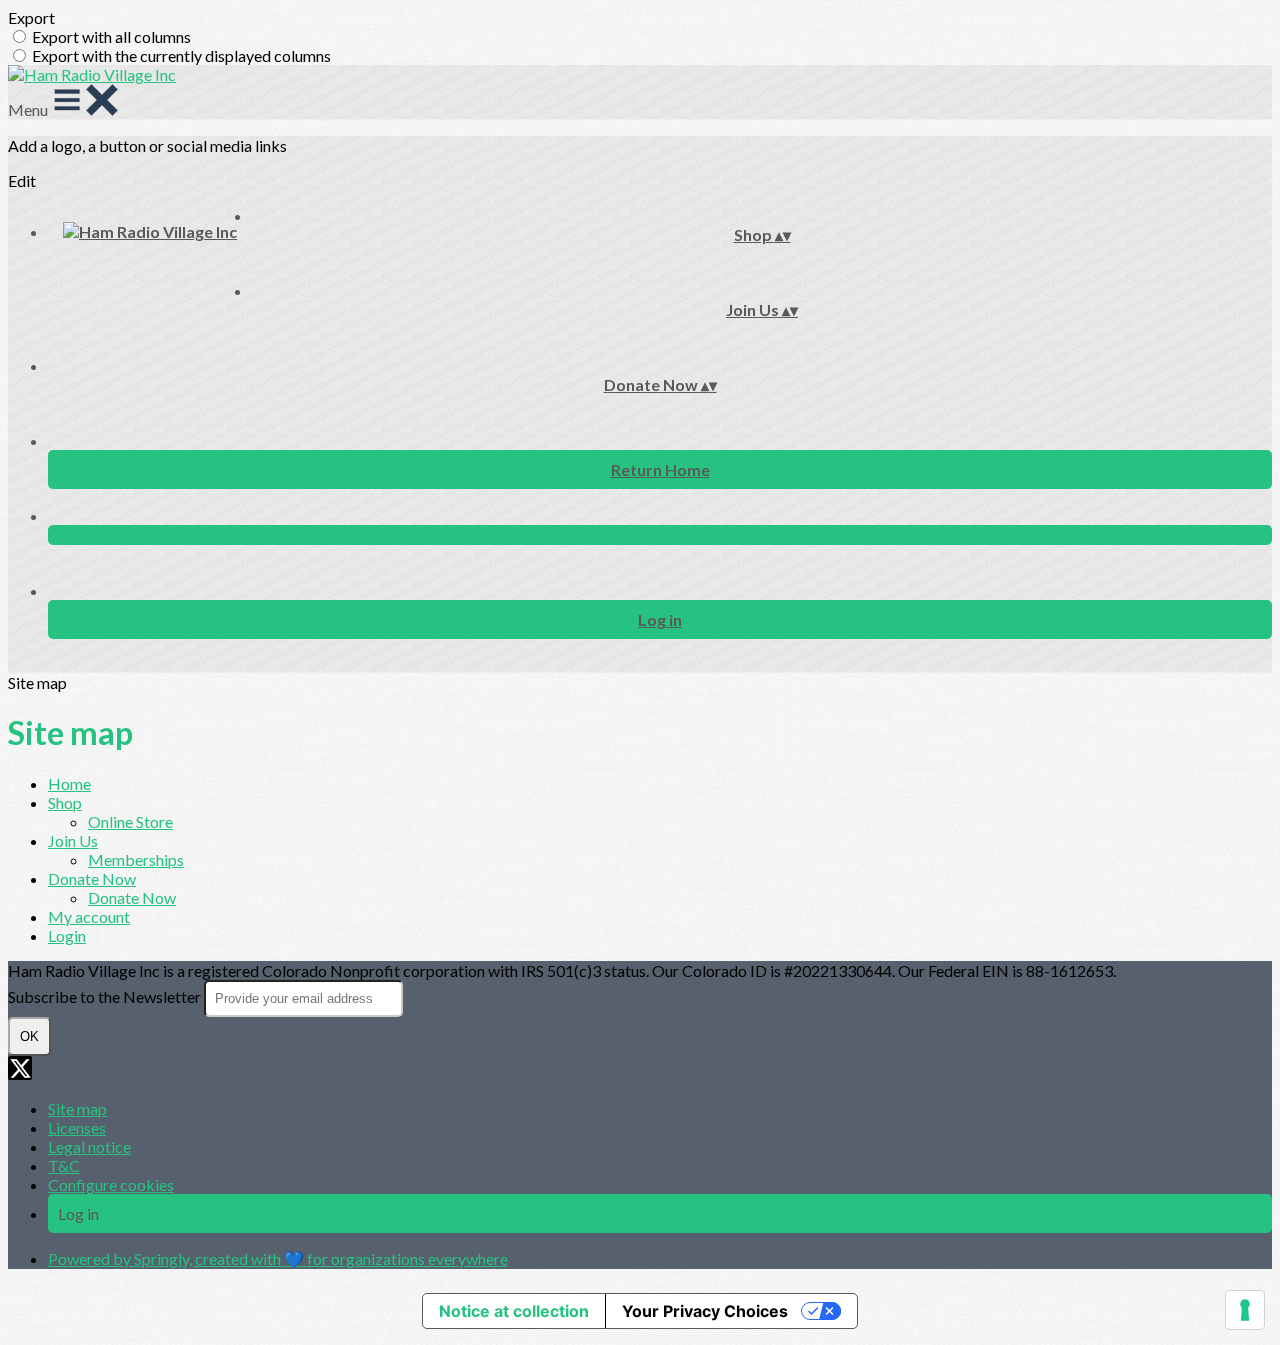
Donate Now (92, 878)
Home (69, 783)
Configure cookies (111, 1184)
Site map (77, 1108)
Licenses (77, 1127)
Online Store (130, 821)
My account (89, 916)
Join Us (73, 840)
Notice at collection (514, 1311)
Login (67, 935)
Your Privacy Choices (705, 1311)
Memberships (136, 859)
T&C (64, 1165)
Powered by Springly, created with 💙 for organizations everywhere (278, 1258)
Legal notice (89, 1146)
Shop (65, 802)
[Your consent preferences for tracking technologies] (1245, 1310)
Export (31, 17)
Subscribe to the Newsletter (106, 996)
